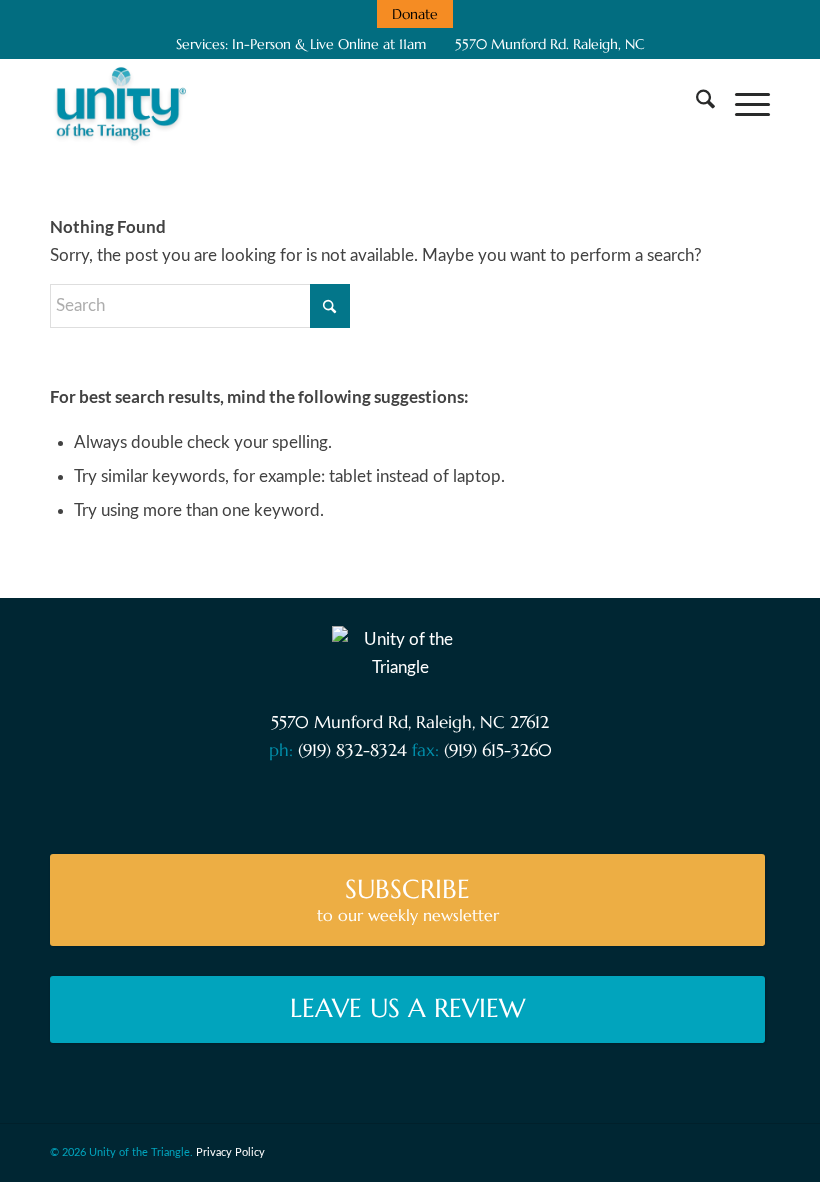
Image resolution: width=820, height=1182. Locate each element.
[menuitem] (415, 14)
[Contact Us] (287, 801)
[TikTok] (517, 801)
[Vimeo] (402, 801)
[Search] (695, 103)
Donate (415, 14)
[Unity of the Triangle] (120, 103)
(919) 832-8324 (352, 750)
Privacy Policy (230, 1152)
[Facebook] (325, 801)
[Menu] (742, 103)
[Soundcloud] (440, 801)
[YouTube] (364, 801)
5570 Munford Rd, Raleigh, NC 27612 (410, 722)
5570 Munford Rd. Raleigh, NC (547, 44)
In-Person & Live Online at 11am (329, 44)
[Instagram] (478, 801)
